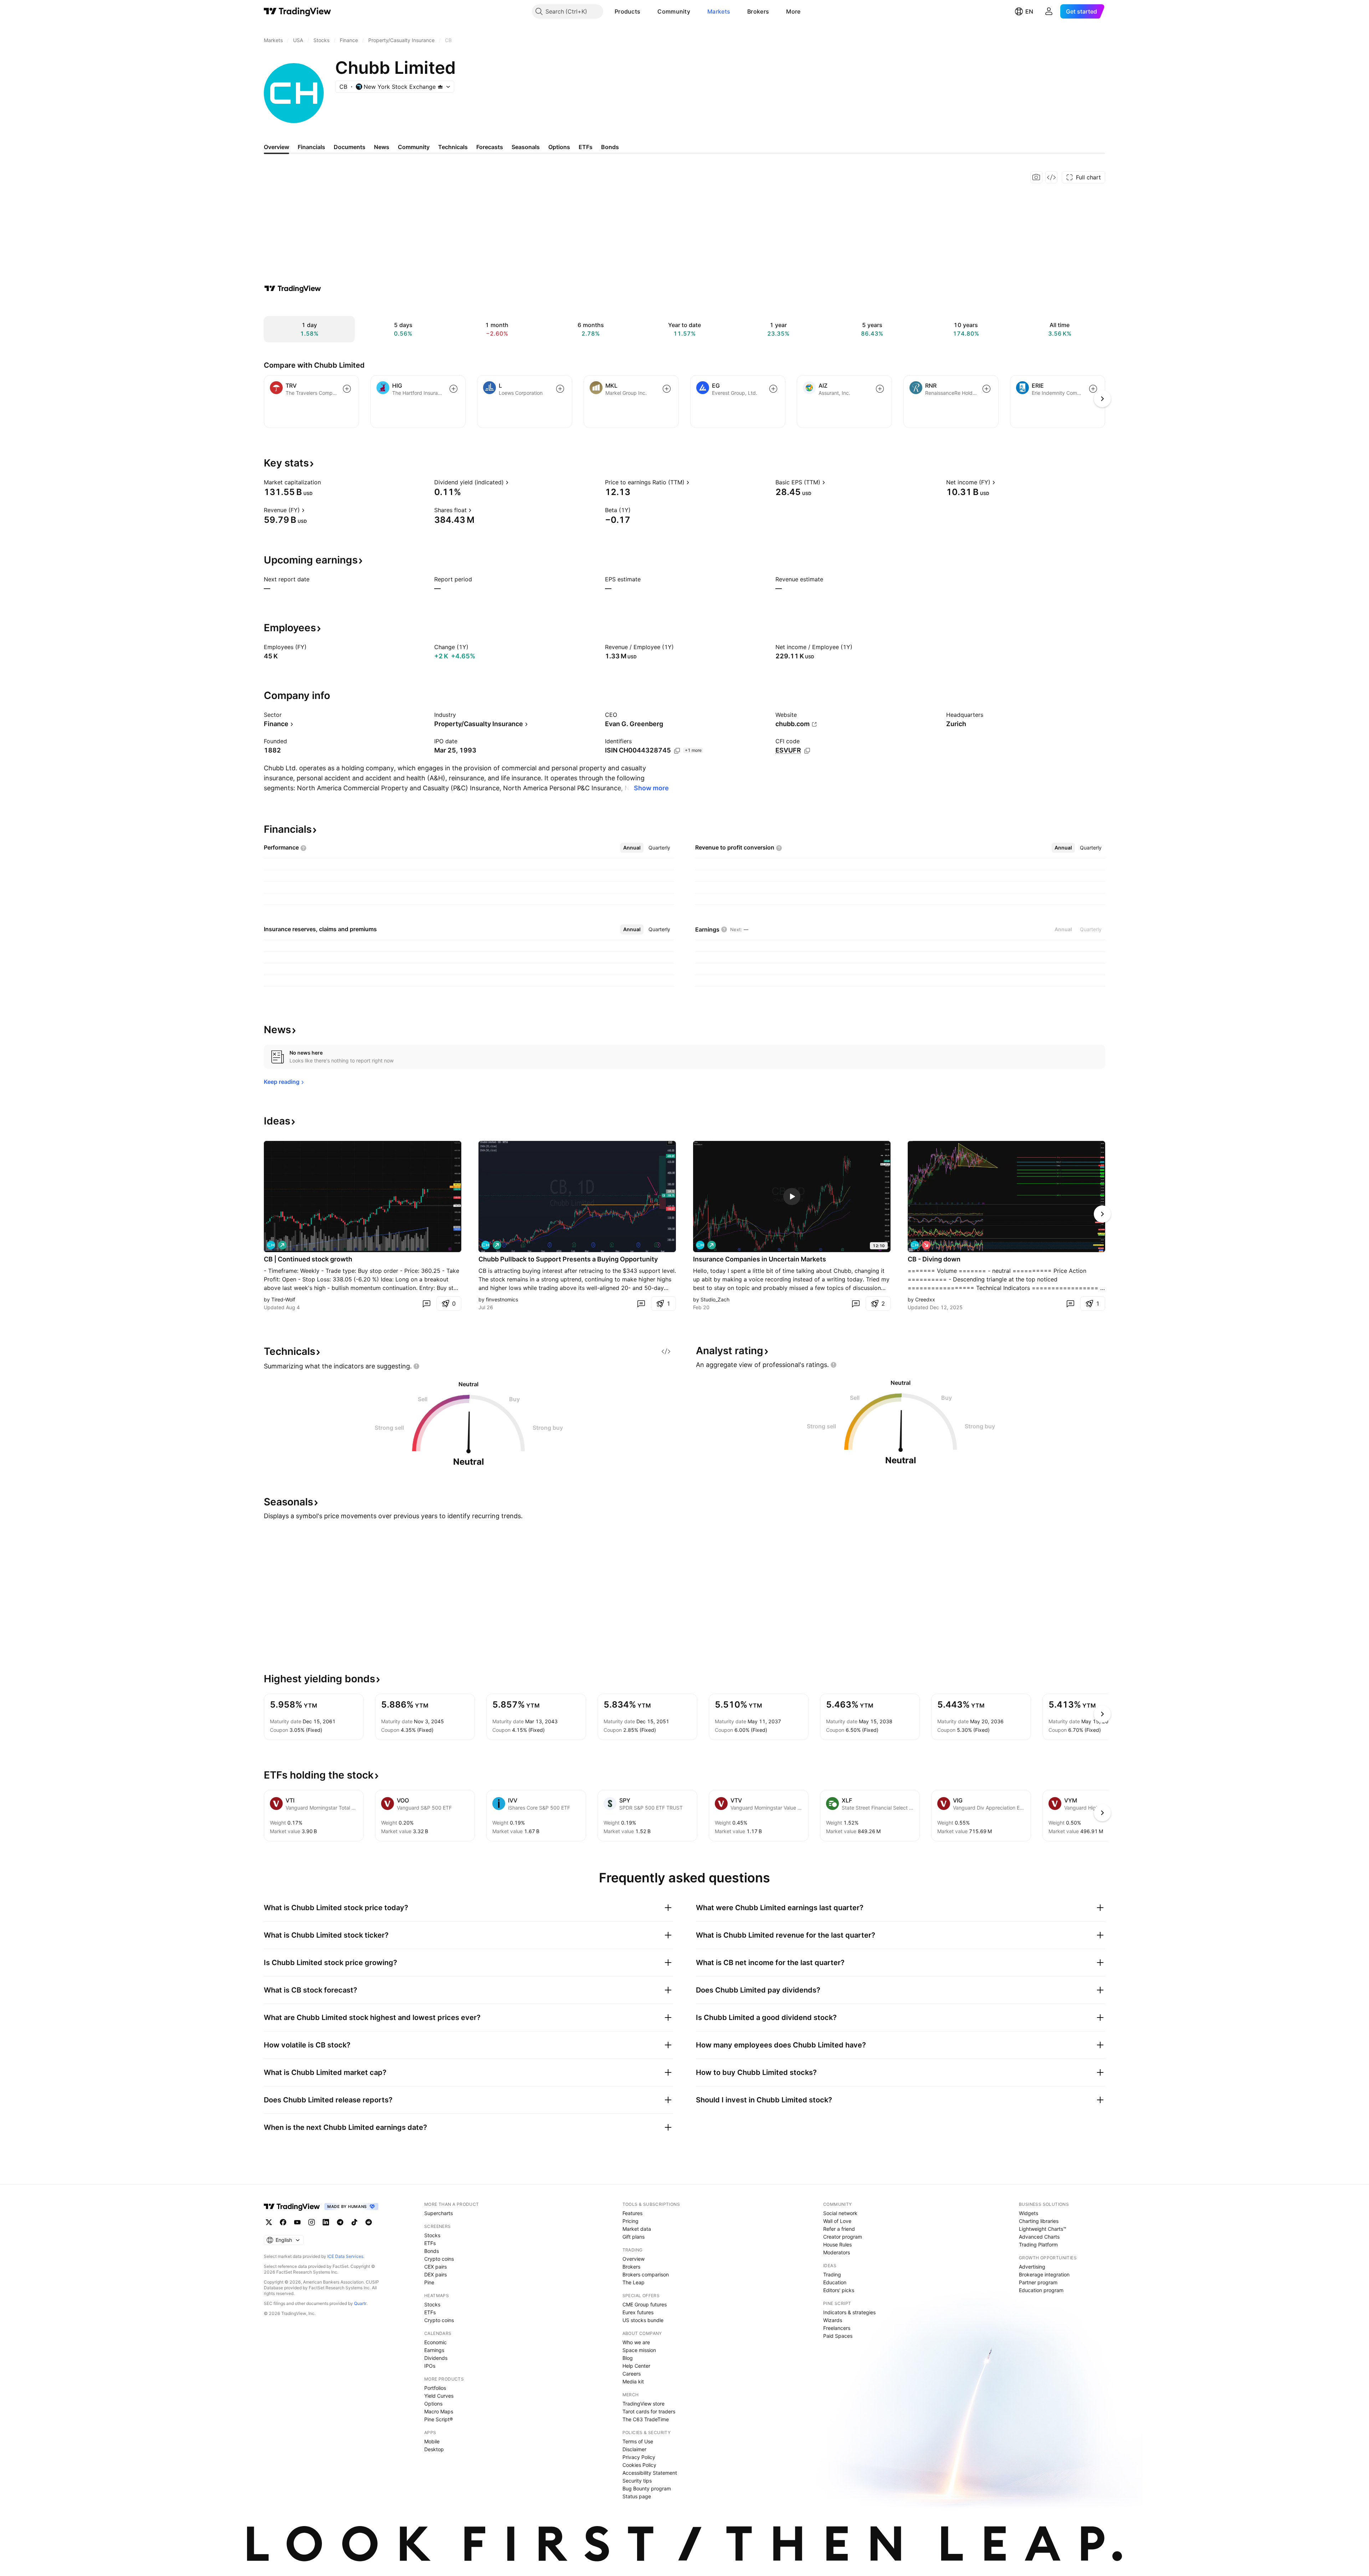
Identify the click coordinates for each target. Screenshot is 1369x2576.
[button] (646, 11)
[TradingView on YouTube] (297, 2222)
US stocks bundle (643, 2320)
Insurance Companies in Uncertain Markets (760, 1259)
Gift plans (634, 2237)
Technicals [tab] (453, 147)
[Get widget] (1051, 177)
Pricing (630, 2221)
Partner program (1038, 2282)
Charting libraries (1039, 2221)
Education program (1041, 2290)
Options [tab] (559, 147)
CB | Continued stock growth (308, 1259)
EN (1029, 11)
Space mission (639, 2350)
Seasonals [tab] (526, 147)
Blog (628, 2358)
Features (632, 2213)
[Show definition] (325, 482)
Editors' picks (839, 2290)
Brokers (758, 11)
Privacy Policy (639, 2457)
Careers (632, 2374)
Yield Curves (439, 2396)
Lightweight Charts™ (1043, 2229)
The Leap (634, 2282)
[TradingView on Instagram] (312, 2222)
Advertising (1032, 2267)
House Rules (837, 2245)
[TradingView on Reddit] (369, 2222)
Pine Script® (439, 2419)
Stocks (432, 2235)
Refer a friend (839, 2229)
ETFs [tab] (586, 147)
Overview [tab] (276, 147)
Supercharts (439, 2213)
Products (627, 11)
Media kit (633, 2381)
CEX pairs (435, 2267)
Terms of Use (638, 2441)
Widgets (1029, 2213)
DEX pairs (435, 2274)
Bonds (432, 2251)
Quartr (360, 2303)
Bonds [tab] (610, 147)
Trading (832, 2274)
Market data (637, 2229)
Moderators (837, 2252)
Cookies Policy (639, 2465)
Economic (435, 2342)
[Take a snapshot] (1036, 177)
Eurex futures (638, 2312)
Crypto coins (439, 2259)
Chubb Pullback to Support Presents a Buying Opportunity (568, 1259)
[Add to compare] (347, 389)
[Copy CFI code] (807, 751)
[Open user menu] (1049, 11)
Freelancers (837, 2328)
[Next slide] (1102, 1214)
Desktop (434, 2449)
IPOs (430, 2366)
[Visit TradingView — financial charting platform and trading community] (293, 289)
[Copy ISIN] (677, 751)
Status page (637, 2496)
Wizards (833, 2320)
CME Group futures (645, 2304)
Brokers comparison (646, 2274)
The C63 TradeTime (646, 2419)
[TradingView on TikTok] (354, 2222)
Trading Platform (1038, 2245)
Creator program (843, 2237)
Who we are (636, 2342)
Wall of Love (837, 2221)
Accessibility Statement (650, 2473)
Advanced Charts (1039, 2237)
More (793, 11)
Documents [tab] (350, 147)
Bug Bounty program (647, 2488)
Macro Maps (439, 2411)
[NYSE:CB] (271, 1245)
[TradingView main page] (298, 11)
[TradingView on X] (269, 2222)
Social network (840, 2213)
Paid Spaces (838, 2336)
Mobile (432, 2441)
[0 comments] (426, 1304)
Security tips (637, 2481)
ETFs (430, 2243)
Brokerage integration (1044, 2274)
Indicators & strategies (849, 2312)
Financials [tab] (311, 147)
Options (433, 2404)
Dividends (436, 2358)
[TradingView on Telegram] (340, 2222)
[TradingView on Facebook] (283, 2222)
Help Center (636, 2366)
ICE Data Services (345, 2256)
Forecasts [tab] (490, 147)
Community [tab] (414, 147)
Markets (719, 11)
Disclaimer (634, 2449)
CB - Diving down (934, 1259)
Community (674, 11)
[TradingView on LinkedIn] (326, 2222)
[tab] (632, 848)
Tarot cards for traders (649, 2411)
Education (835, 2282)
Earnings (434, 2350)
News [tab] (382, 147)
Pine (429, 2282)
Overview (634, 2259)
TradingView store (644, 2404)
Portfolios (435, 2388)
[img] (440, 87)
